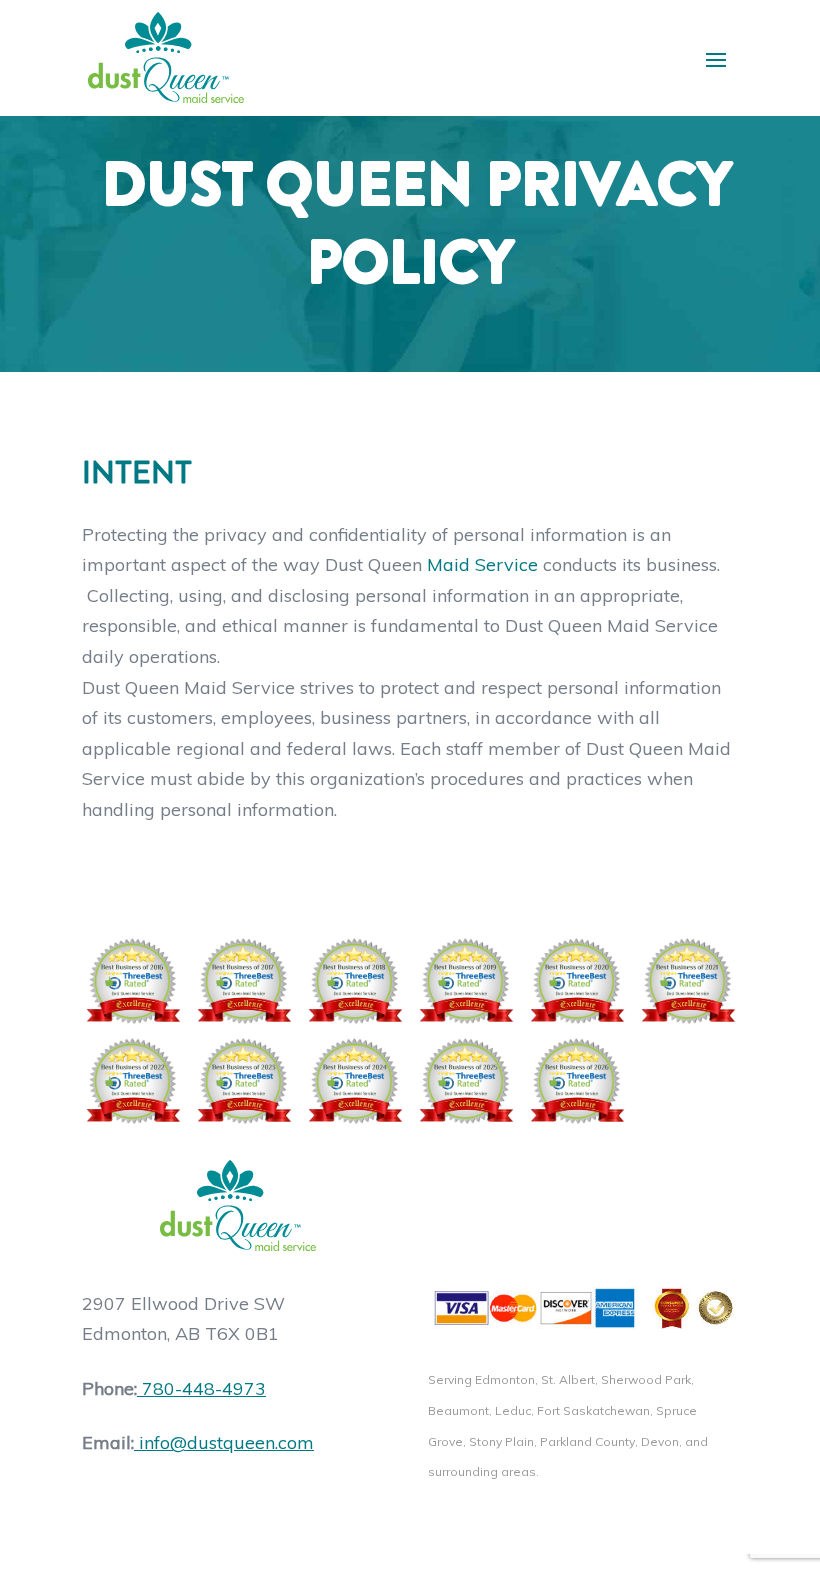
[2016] (132, 981)
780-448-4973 (204, 1388)
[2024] (354, 1081)
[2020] (576, 981)
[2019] (465, 981)
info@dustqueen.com (226, 1442)
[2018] (354, 981)
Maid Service (482, 564)
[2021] (687, 981)
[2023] (243, 1081)
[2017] (243, 981)
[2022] (132, 1081)
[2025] (465, 1081)
